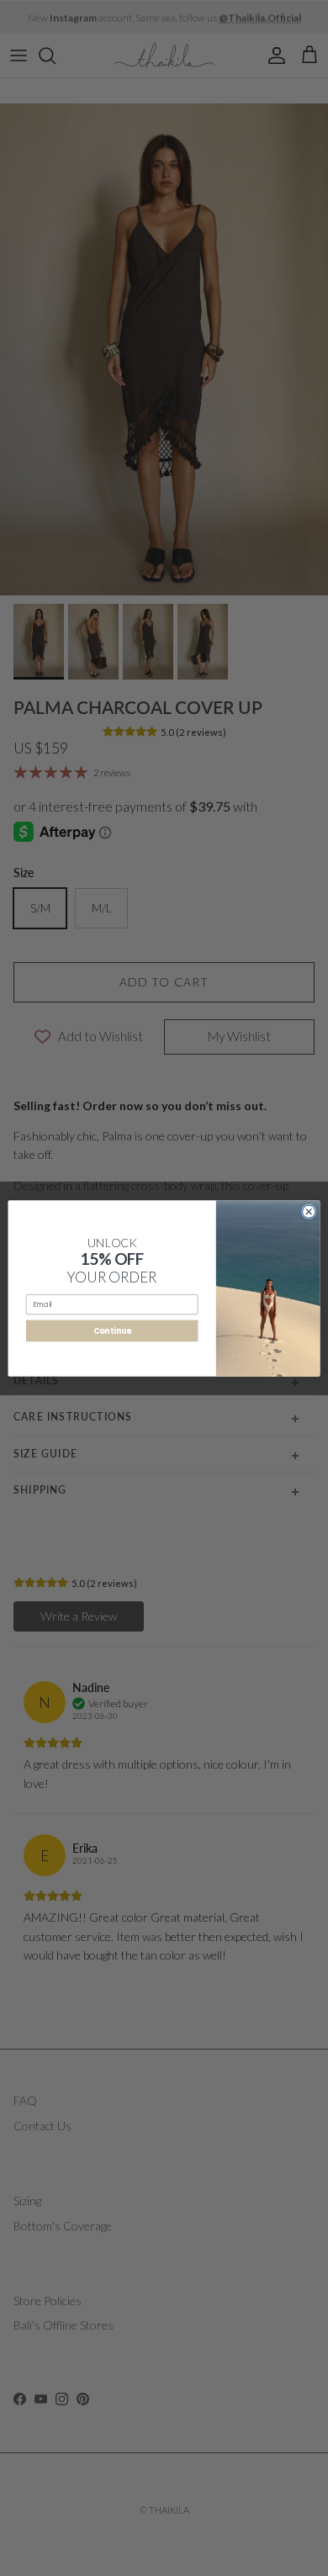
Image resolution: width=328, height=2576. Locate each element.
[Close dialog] (309, 1211)
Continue (112, 1330)
